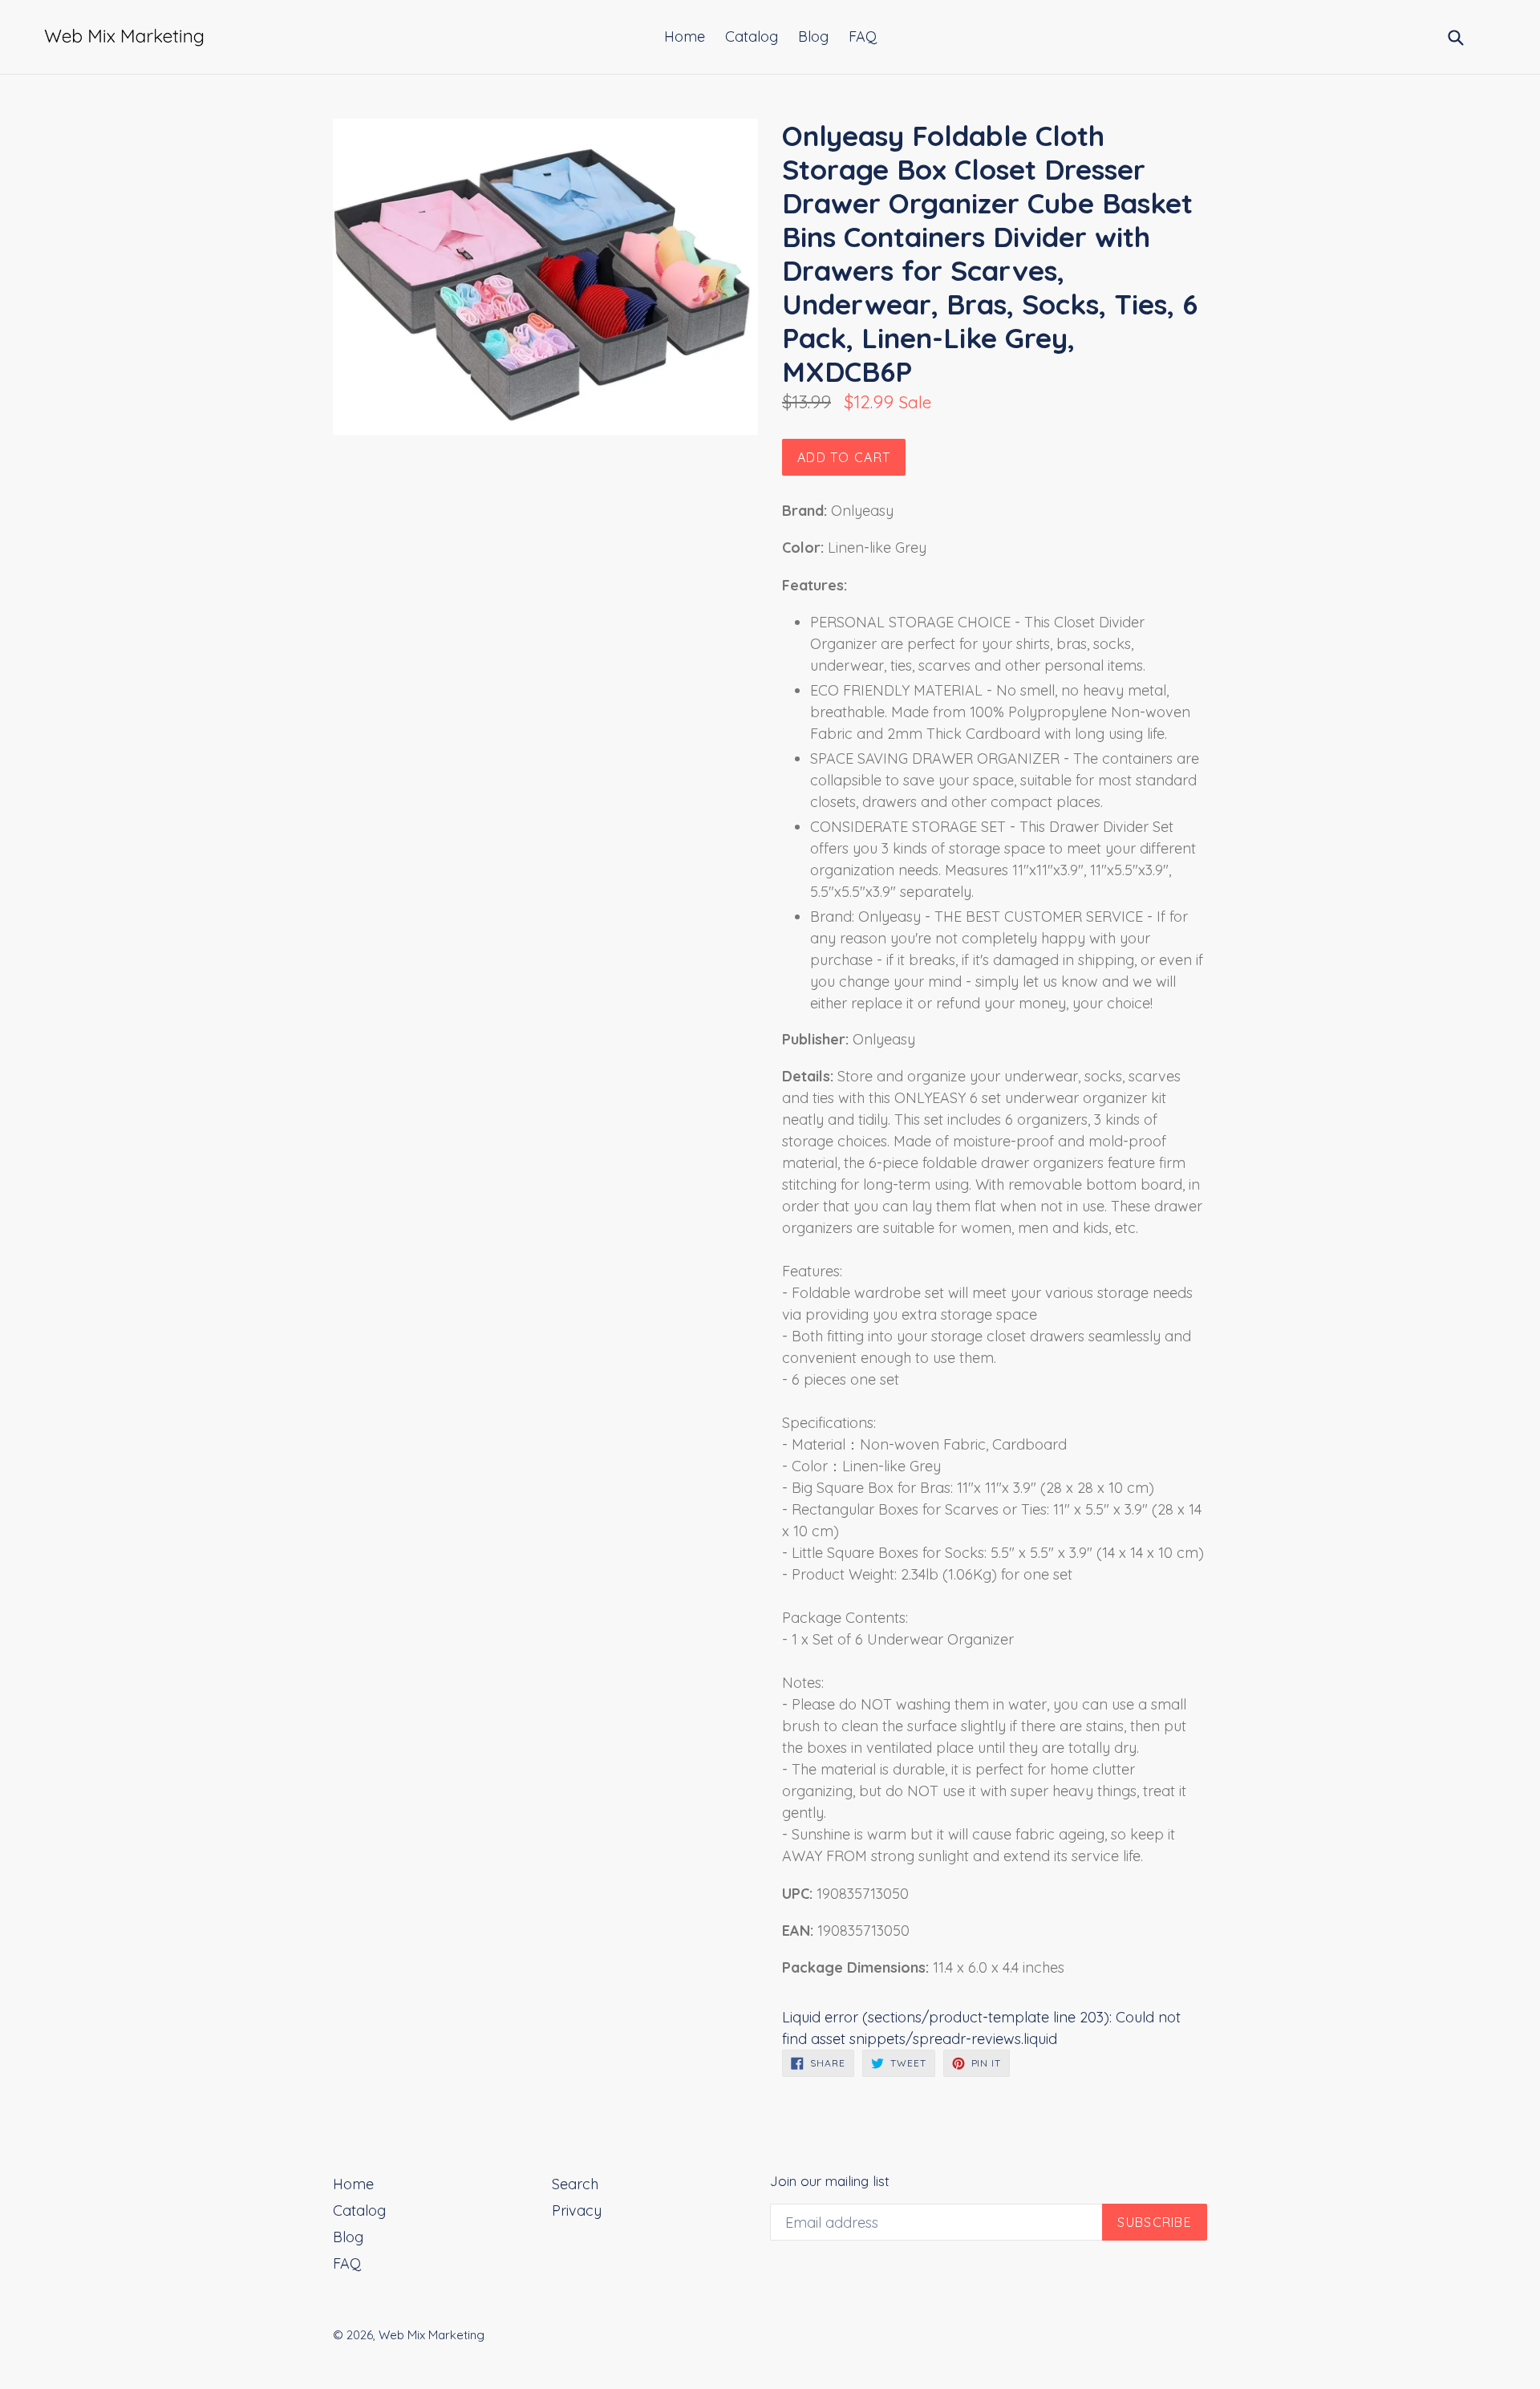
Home (685, 37)
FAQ (863, 37)
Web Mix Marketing (432, 2335)
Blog (813, 37)
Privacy (577, 2211)
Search (575, 2184)
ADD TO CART (844, 457)
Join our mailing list (830, 2181)
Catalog (752, 37)
